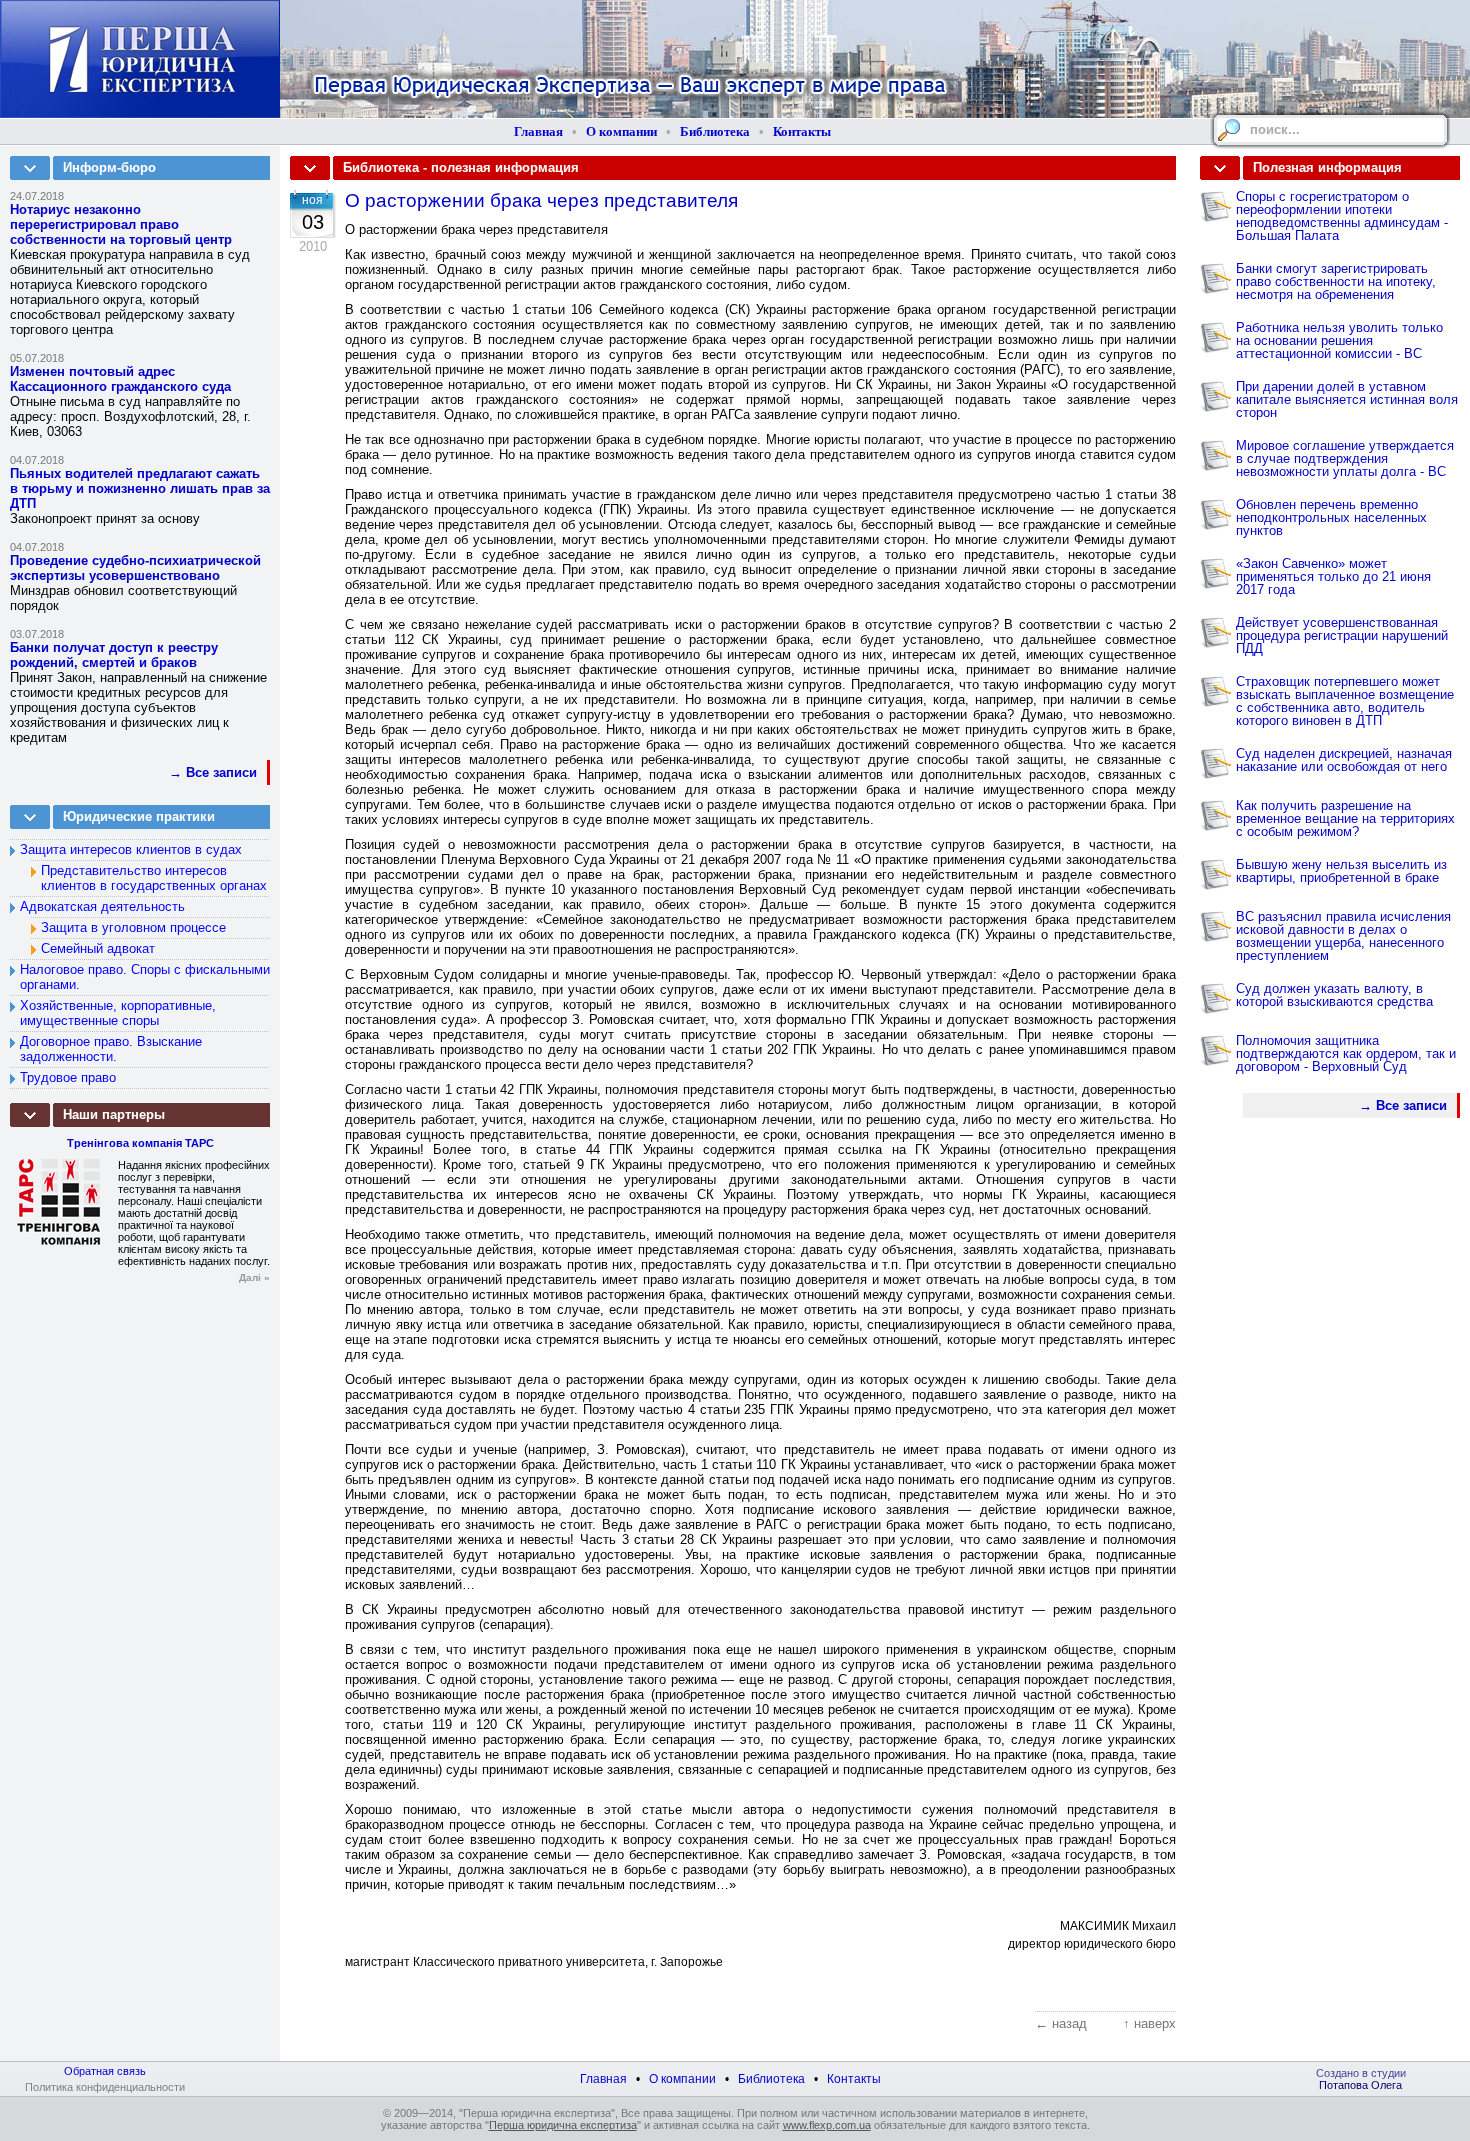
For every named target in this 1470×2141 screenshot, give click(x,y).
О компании (621, 131)
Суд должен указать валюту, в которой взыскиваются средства (1334, 995)
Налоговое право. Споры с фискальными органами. (145, 977)
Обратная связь (105, 2071)
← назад (1061, 2023)
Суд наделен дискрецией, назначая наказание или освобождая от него (1344, 760)
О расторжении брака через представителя (541, 200)
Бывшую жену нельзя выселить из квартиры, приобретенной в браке (1341, 871)
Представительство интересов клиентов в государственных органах (154, 878)
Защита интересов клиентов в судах (131, 849)
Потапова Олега (1360, 2085)
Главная (538, 131)
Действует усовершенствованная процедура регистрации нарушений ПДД (1342, 635)
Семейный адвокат (98, 948)
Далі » (254, 1277)
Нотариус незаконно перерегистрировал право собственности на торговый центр (121, 224)
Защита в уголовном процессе (133, 927)
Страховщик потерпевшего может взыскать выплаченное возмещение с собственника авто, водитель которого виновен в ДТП (1345, 701)
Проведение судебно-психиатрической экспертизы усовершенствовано (135, 568)
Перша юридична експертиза (563, 2125)
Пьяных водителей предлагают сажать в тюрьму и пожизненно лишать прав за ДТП (140, 488)
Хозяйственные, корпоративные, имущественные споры (118, 1013)
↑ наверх (1149, 2023)
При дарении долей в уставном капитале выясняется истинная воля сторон (1347, 399)
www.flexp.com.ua (827, 2125)
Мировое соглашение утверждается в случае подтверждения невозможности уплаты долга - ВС (1345, 458)
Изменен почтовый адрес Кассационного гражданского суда (120, 379)
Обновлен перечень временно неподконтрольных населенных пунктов (1331, 517)
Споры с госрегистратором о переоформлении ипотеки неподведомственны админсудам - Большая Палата (1342, 216)
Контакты (802, 131)
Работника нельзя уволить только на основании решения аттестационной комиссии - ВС (1339, 340)
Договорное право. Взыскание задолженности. (111, 1049)
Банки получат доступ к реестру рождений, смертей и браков (114, 655)
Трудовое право (68, 1077)
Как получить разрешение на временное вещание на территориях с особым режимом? (1345, 818)
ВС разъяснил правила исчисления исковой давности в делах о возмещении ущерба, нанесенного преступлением (1343, 936)
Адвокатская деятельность (102, 906)
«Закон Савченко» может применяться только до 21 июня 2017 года (1333, 576)
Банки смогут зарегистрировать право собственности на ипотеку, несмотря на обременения (1336, 281)
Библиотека (715, 131)
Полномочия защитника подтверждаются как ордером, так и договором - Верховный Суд (1346, 1053)
